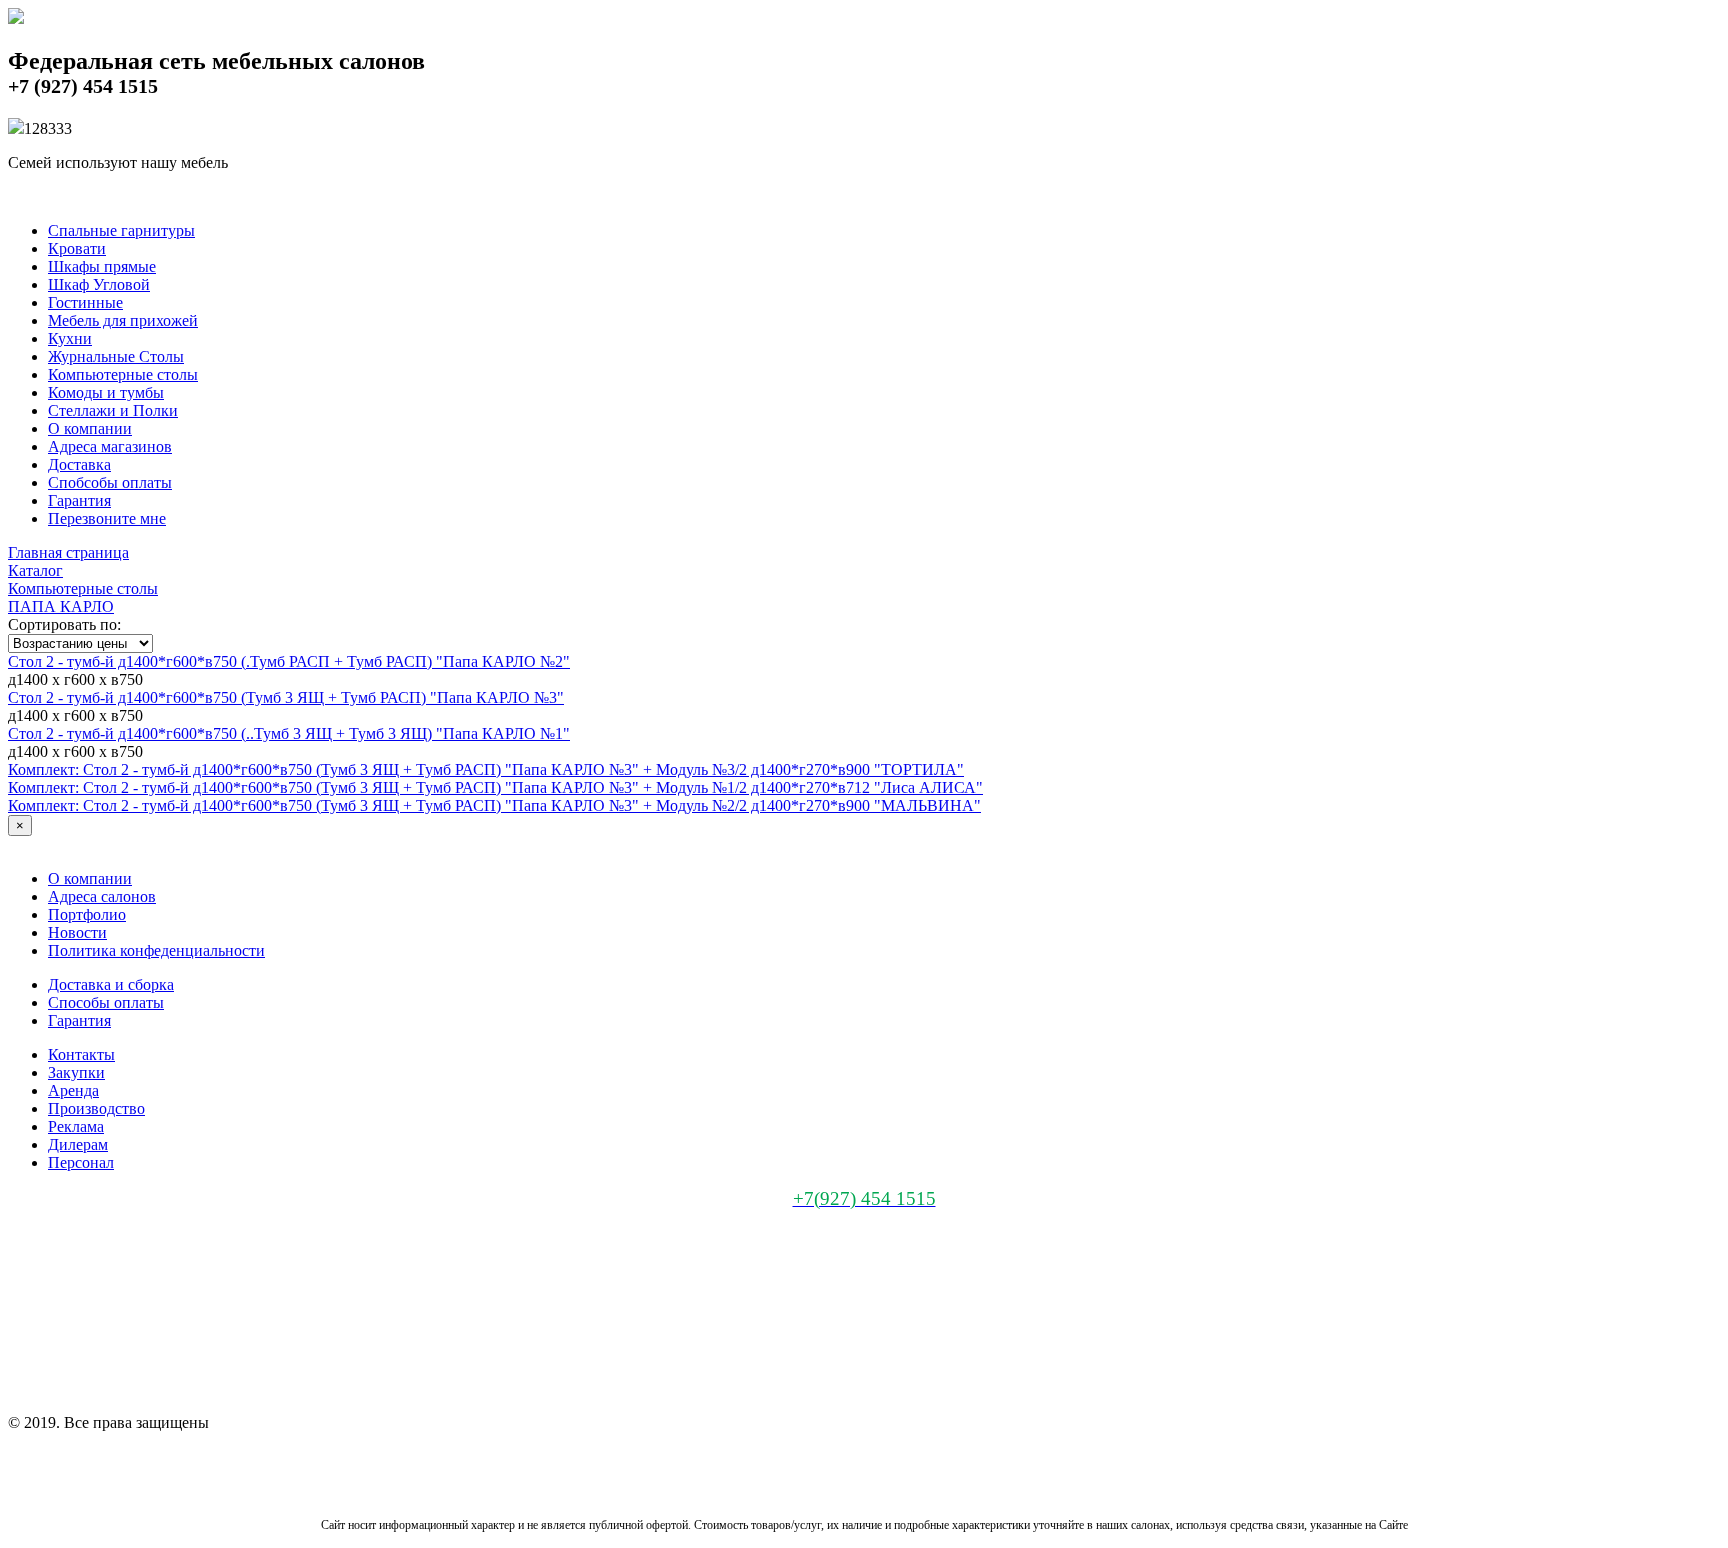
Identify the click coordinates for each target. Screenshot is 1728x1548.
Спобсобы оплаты (110, 482)
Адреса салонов (102, 896)
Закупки (76, 1072)
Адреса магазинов (110, 446)
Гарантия (79, 500)
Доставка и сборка (111, 984)
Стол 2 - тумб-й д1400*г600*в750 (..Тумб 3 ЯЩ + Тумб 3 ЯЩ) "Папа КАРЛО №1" (289, 733)
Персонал (81, 1162)
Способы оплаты (106, 1002)
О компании (90, 428)
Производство (96, 1108)
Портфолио (87, 914)
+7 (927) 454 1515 (83, 86)
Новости (77, 932)
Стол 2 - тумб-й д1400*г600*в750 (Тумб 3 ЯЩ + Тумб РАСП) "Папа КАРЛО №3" (286, 697)
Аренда (73, 1090)
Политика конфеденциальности (156, 950)
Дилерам (78, 1144)
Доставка (79, 464)
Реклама (76, 1126)
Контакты (81, 1054)
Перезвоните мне (107, 518)
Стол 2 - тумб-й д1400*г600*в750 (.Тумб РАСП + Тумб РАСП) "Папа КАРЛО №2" (289, 661)
